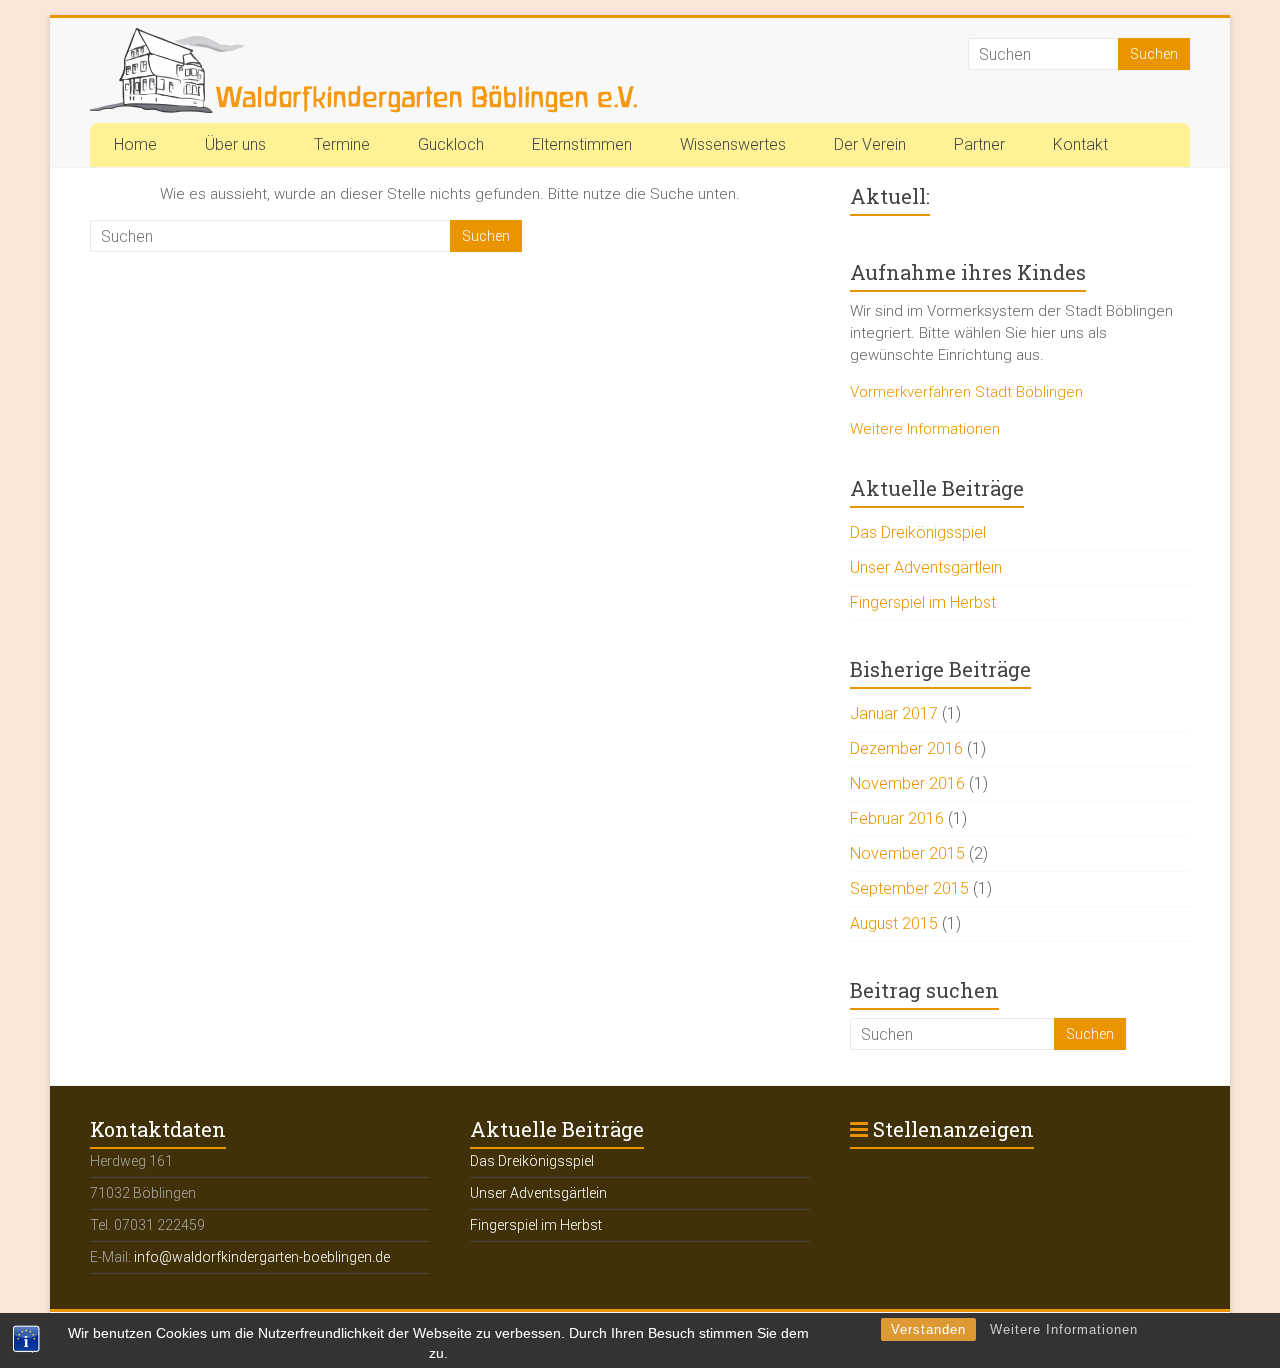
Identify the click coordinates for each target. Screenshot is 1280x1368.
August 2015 (894, 923)
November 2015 (907, 853)
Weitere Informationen (1064, 1329)
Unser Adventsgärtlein (926, 567)
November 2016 (907, 783)
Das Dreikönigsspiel (918, 532)
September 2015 (909, 888)
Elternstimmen (582, 144)
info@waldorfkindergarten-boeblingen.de (262, 1257)
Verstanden (928, 1329)
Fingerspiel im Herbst (923, 602)
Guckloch (451, 144)
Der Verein (870, 144)
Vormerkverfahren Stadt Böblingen (966, 392)
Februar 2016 (897, 818)
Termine (342, 144)
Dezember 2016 (906, 748)
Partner (979, 144)
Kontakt (1080, 144)
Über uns (235, 144)
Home (135, 144)
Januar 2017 (894, 713)
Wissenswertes (733, 144)
